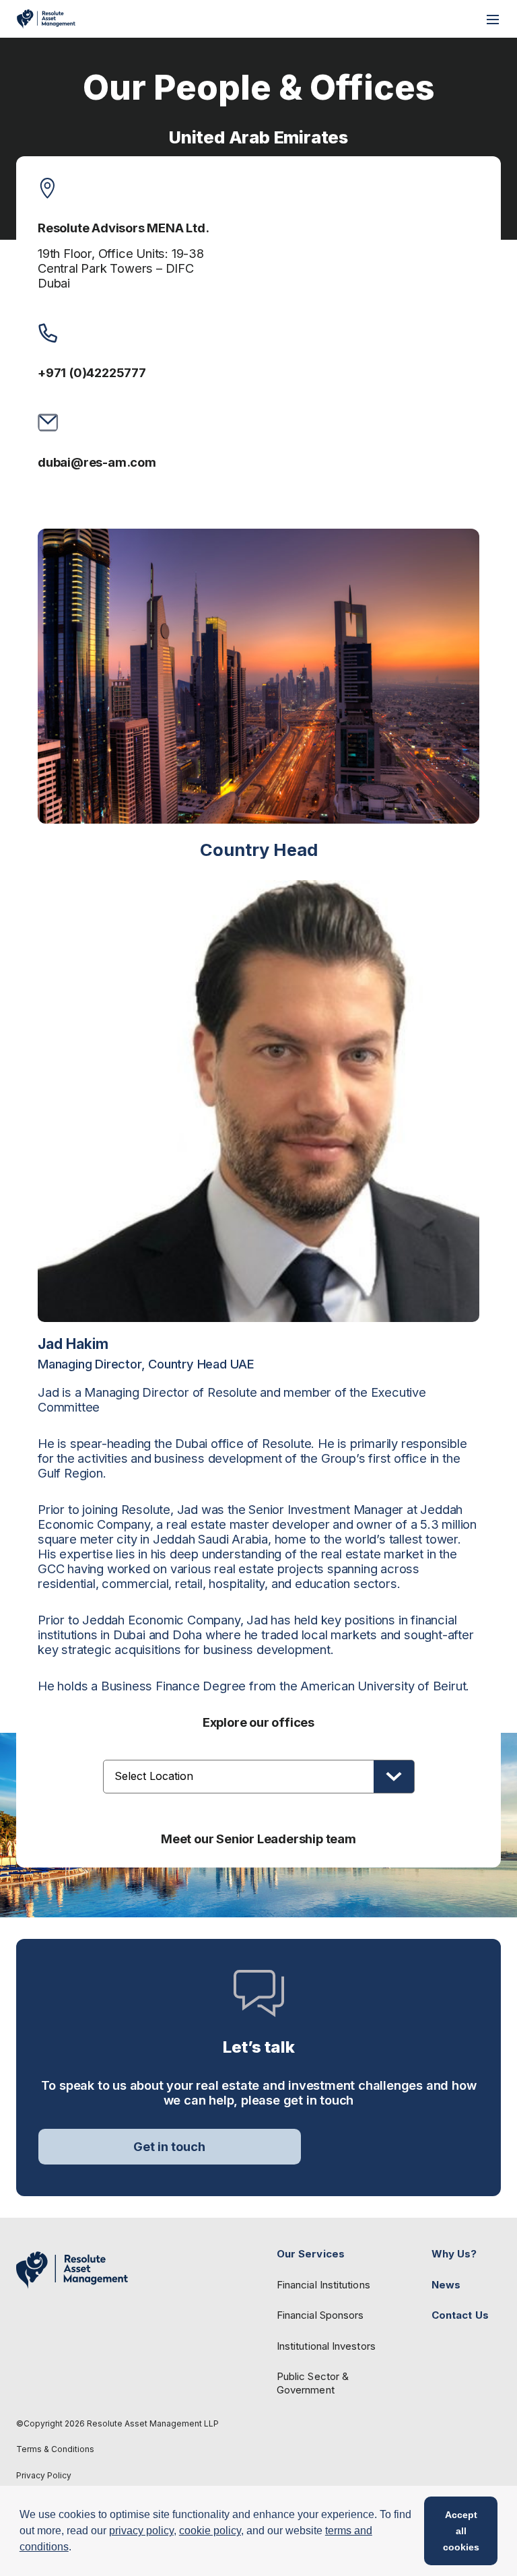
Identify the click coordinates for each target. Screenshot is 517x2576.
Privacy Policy (44, 2476)
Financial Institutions (323, 2285)
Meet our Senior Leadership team (258, 1839)
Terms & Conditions (55, 2449)
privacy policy (141, 2531)
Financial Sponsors (320, 2315)
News (446, 2285)
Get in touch (169, 2146)
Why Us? (454, 2254)
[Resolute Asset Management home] (46, 19)
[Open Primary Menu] (493, 19)
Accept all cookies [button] (461, 2531)
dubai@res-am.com (97, 462)
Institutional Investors (326, 2346)
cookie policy (210, 2531)
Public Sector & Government (313, 2383)
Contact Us (460, 2315)
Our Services (311, 2254)
